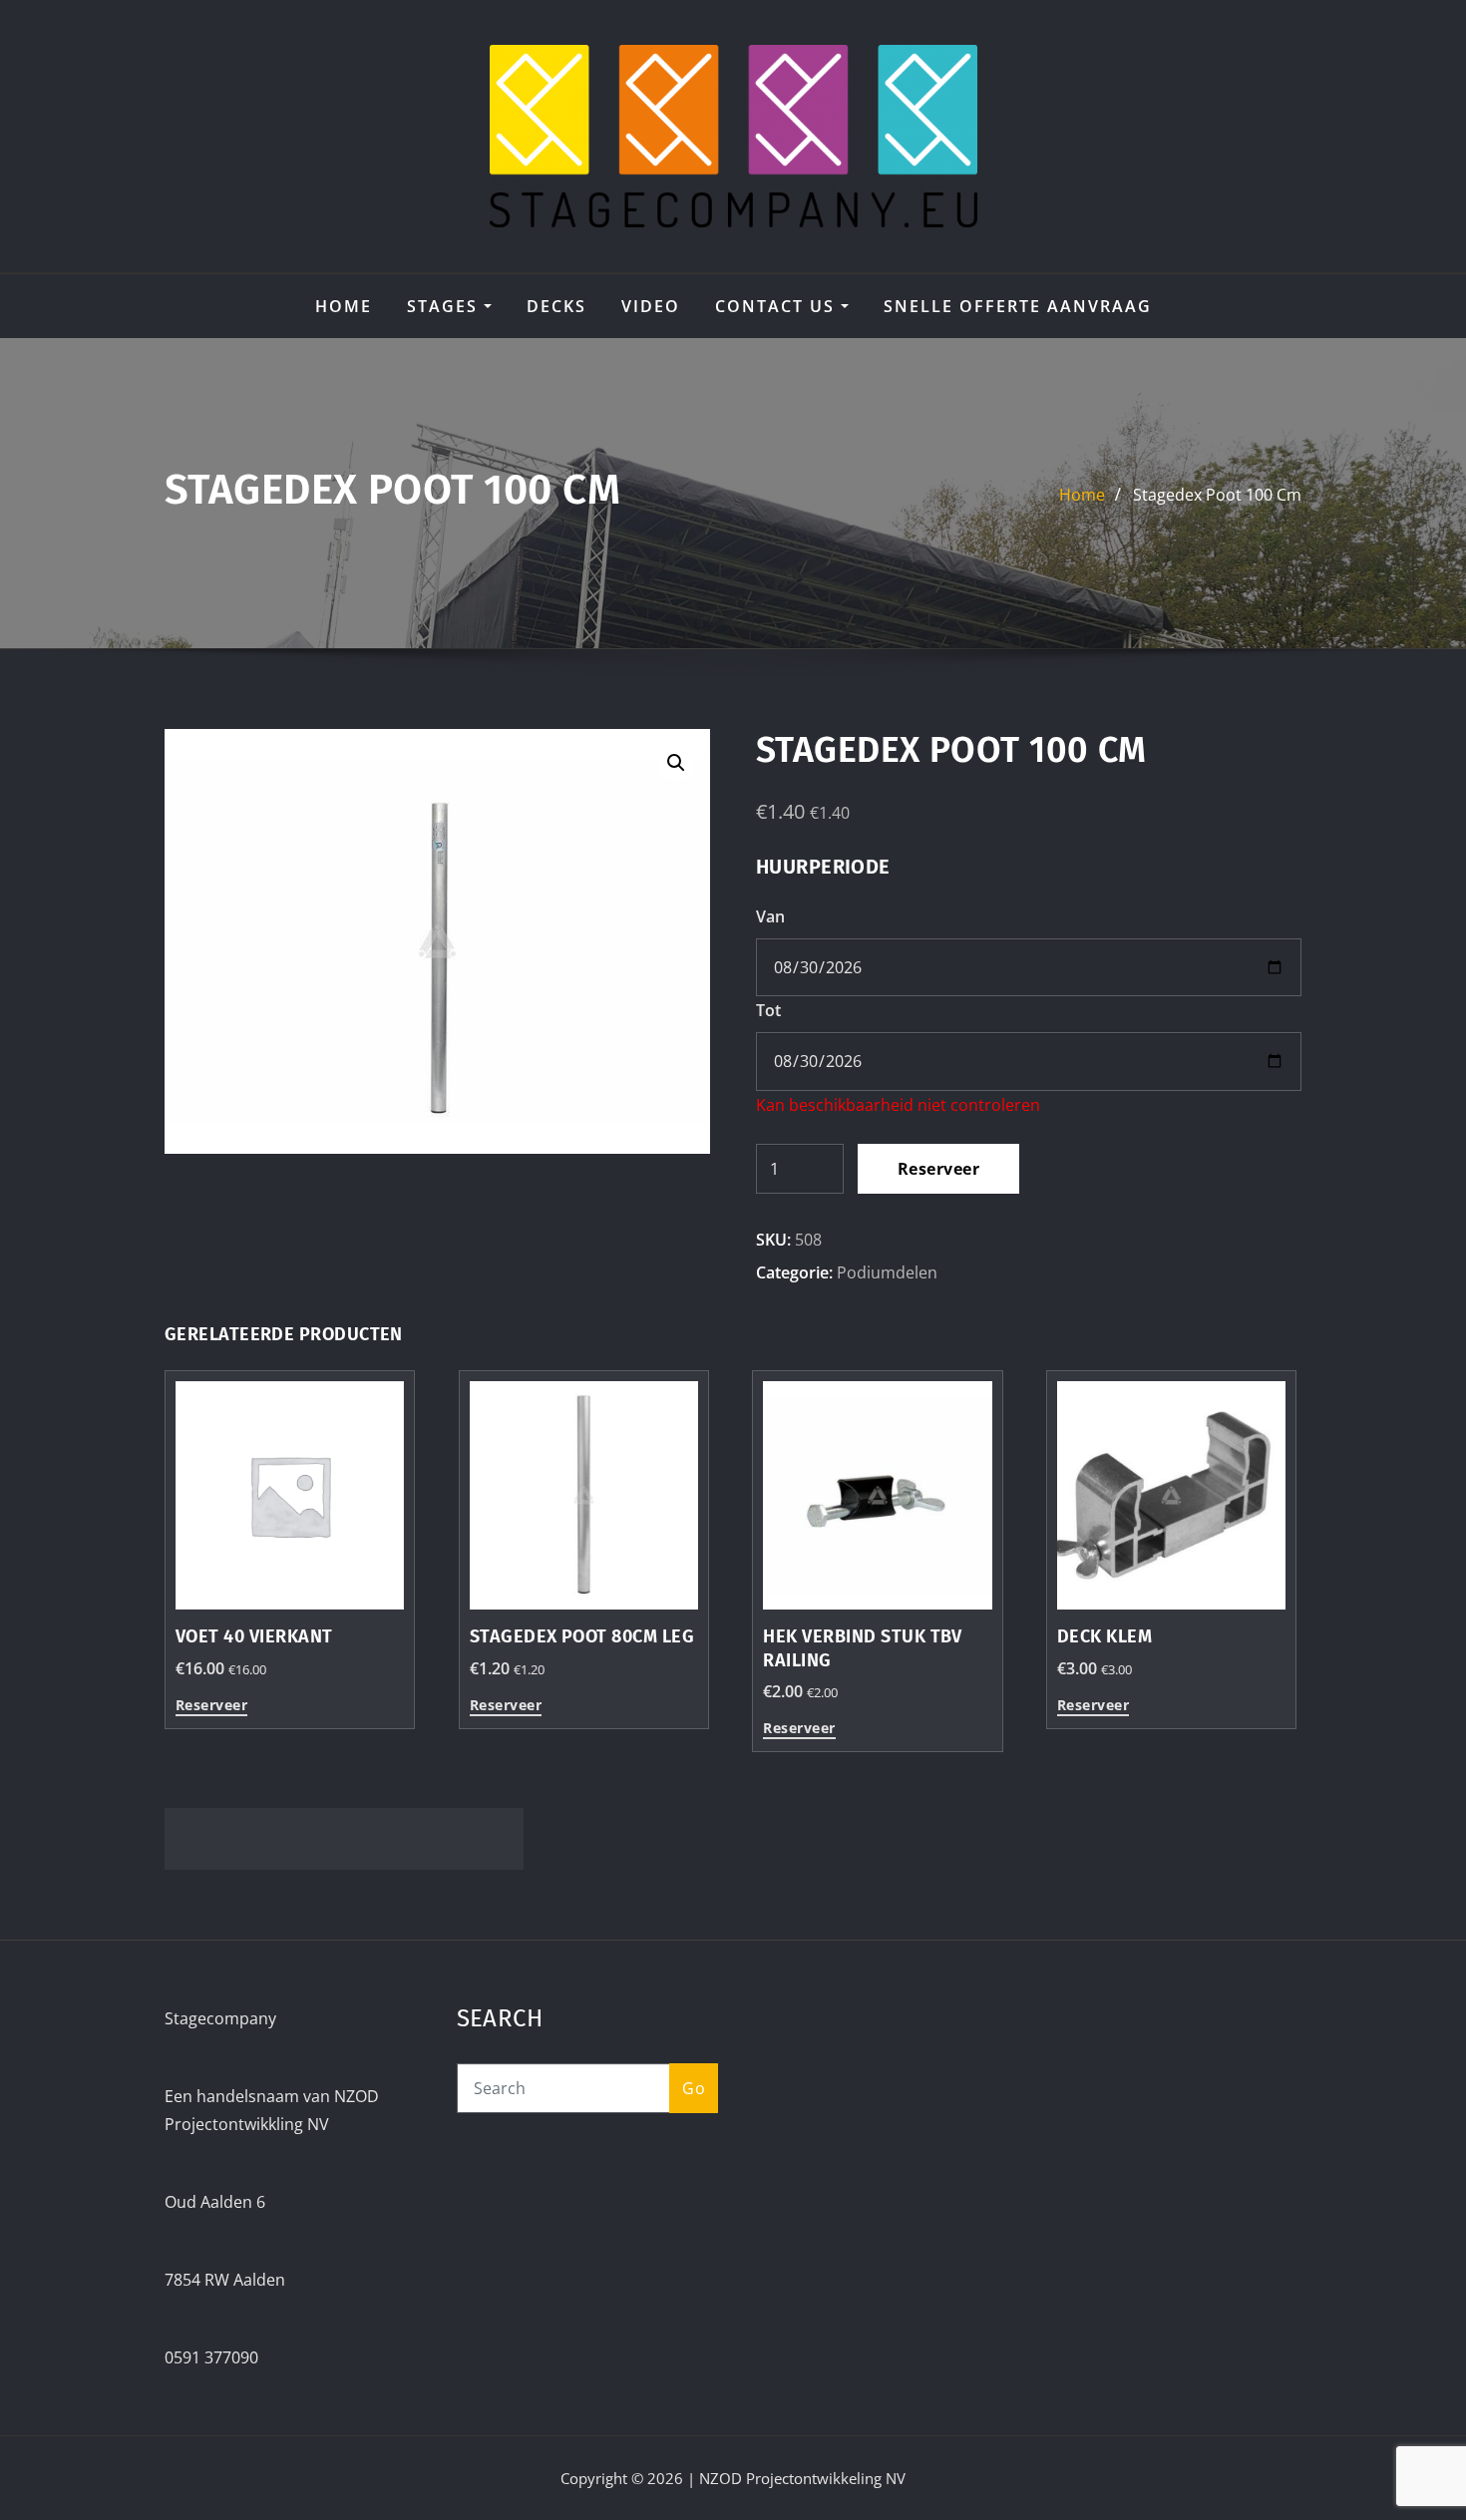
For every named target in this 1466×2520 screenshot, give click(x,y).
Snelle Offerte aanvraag (1018, 306)
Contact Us (778, 306)
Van (770, 916)
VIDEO (651, 306)
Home (344, 306)
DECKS (556, 306)
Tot (768, 1010)
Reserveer (938, 1169)
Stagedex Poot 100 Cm (1217, 495)
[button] (676, 763)
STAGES (445, 306)
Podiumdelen (887, 1272)
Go (694, 2088)
